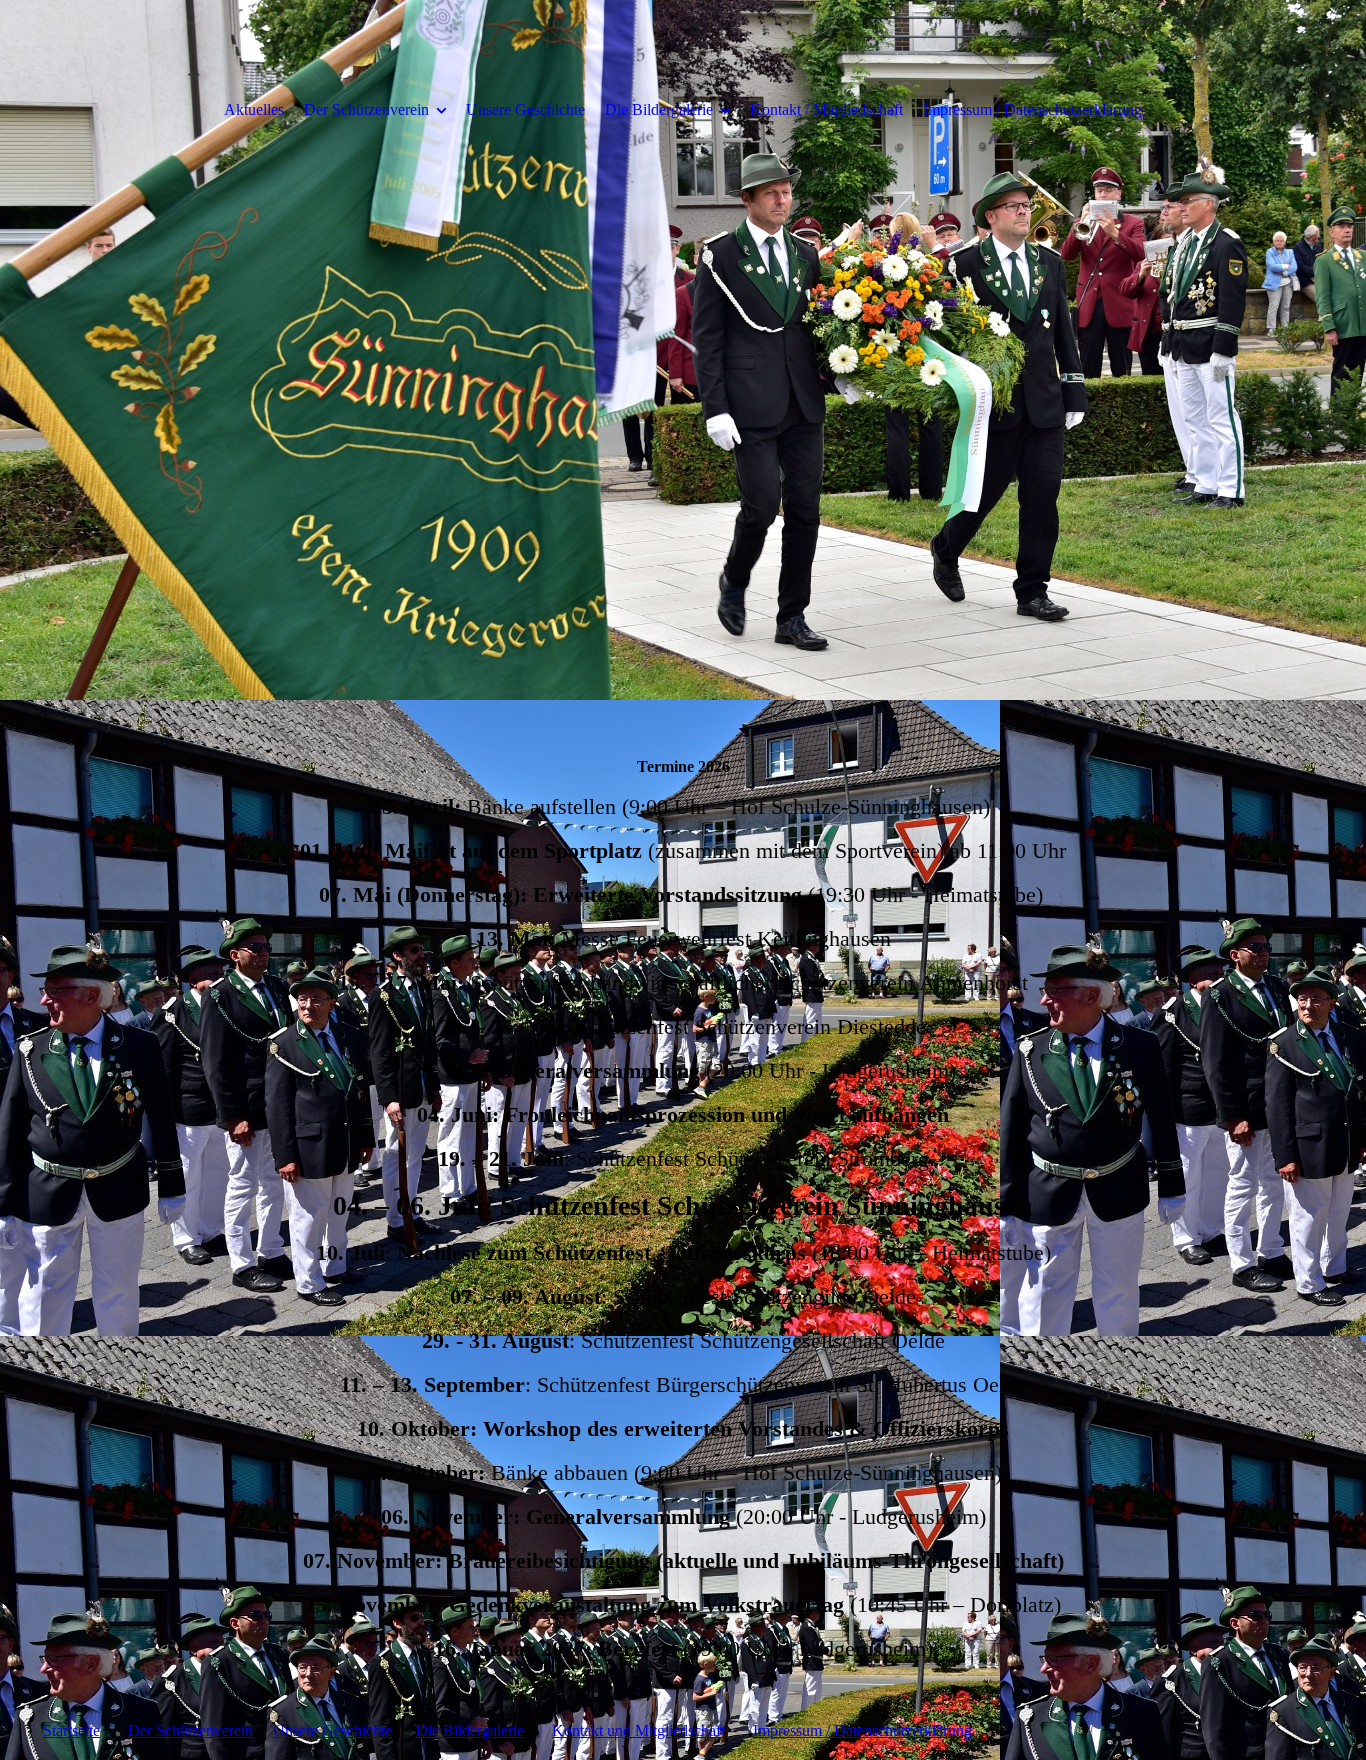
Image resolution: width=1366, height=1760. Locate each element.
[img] (683, 350)
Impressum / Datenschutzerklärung (1032, 109)
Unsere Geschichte (525, 109)
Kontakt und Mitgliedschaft (640, 1730)
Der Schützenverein (366, 109)
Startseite (71, 1730)
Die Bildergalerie (659, 109)
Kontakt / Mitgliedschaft (826, 109)
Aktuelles (254, 109)
